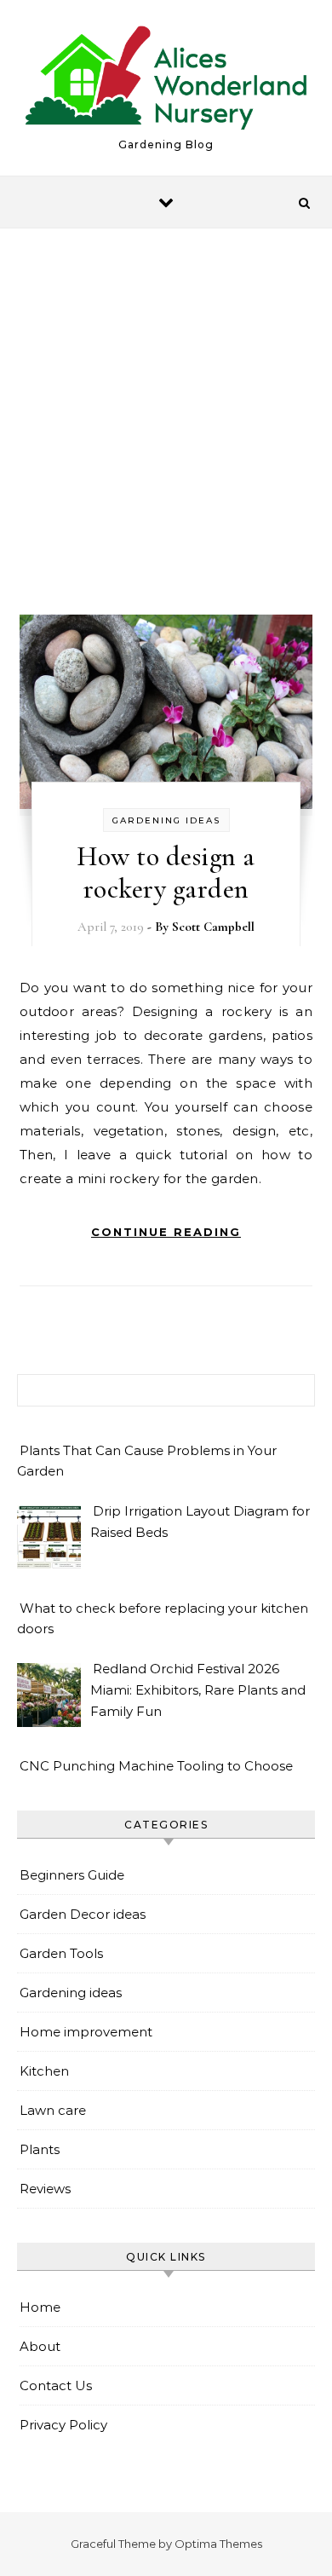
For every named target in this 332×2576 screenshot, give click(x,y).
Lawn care (53, 2110)
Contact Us (56, 2385)
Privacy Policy (63, 2425)
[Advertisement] (166, 437)
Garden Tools (61, 1953)
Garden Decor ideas (83, 1914)
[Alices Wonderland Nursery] (166, 81)
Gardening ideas (166, 820)
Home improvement (86, 2032)
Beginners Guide (72, 1875)
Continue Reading (166, 1232)
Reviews (45, 2189)
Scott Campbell (213, 927)
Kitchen (44, 2071)
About (40, 2346)
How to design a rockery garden (166, 872)
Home (40, 2307)
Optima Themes (218, 2544)
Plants (40, 2149)
